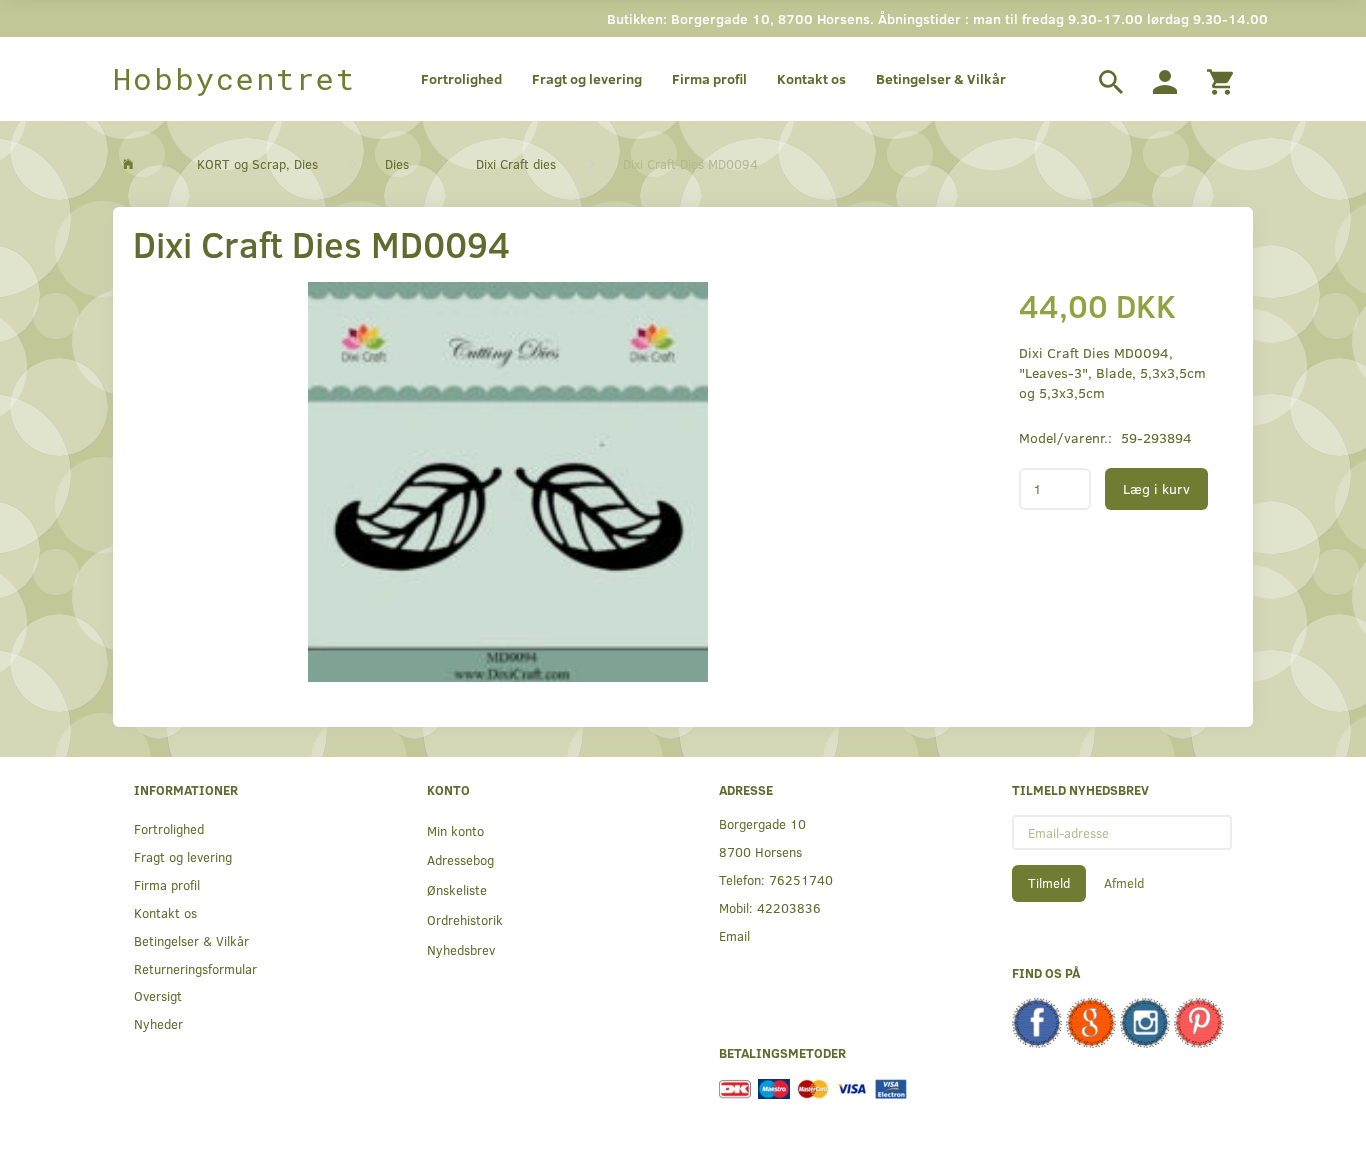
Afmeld (1124, 883)
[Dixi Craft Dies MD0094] (508, 482)
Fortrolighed (461, 78)
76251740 (801, 879)
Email (734, 935)
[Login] (1165, 79)
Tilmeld (1049, 883)
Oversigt (158, 995)
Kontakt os (811, 78)
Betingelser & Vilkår (941, 78)
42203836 (789, 907)
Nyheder (158, 1023)
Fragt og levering (587, 78)
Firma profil (709, 78)
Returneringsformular (195, 968)
